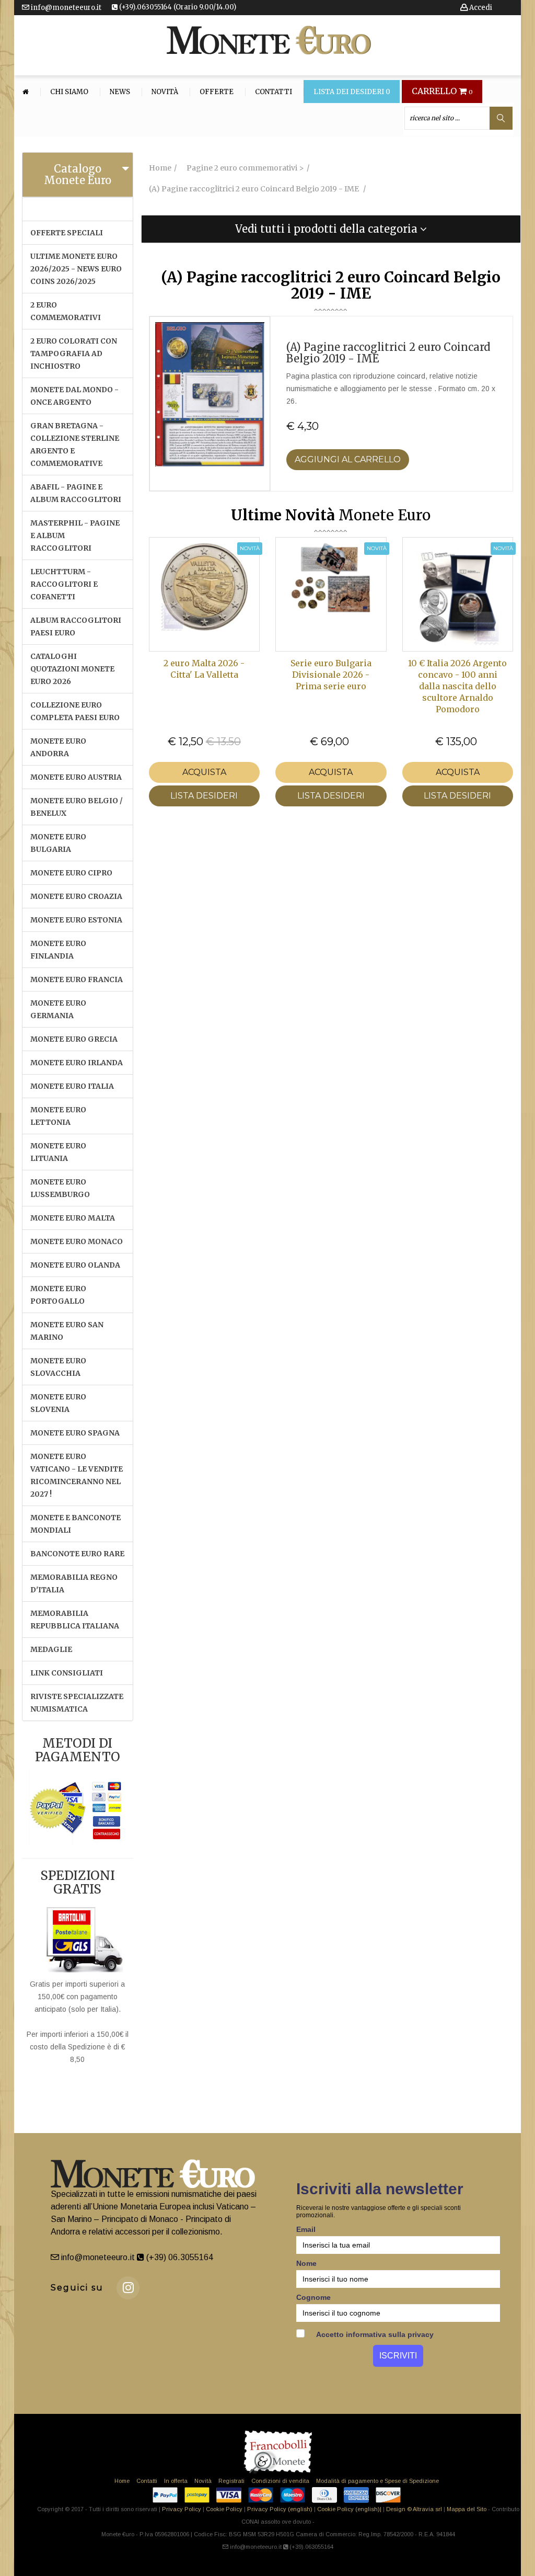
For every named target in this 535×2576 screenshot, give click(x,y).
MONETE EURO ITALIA (72, 1086)
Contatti (274, 92)
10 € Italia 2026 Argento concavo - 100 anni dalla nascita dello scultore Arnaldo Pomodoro (457, 686)
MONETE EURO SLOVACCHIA (58, 1367)
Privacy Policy (182, 2509)
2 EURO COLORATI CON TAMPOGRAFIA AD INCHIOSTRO (74, 354)
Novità (165, 92)
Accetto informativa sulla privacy (374, 2334)
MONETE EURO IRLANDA (77, 1063)
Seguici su (77, 2288)
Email (306, 2229)
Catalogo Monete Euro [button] (78, 174)
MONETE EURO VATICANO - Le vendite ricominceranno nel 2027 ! (77, 1475)
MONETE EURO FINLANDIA (58, 950)
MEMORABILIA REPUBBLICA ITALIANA (75, 1620)
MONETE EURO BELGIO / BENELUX (77, 807)
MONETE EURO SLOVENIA (58, 1403)
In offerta (176, 2481)
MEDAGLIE (51, 1649)
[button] (331, 229)
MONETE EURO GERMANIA (58, 1009)
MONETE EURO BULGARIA (58, 843)
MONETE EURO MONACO (77, 1241)
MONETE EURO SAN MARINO (67, 1331)
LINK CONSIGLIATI (67, 1673)
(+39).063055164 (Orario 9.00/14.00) (177, 7)
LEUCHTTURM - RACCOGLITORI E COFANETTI (64, 584)
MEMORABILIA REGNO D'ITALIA (74, 1583)
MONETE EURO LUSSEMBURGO (60, 1188)
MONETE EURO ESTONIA (76, 920)
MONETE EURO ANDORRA (58, 747)
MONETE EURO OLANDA (75, 1265)
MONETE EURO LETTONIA (58, 1116)
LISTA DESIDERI (204, 796)
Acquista (204, 772)
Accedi (480, 8)
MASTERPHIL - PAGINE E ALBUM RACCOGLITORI (75, 535)
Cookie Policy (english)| (349, 2509)
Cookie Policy (224, 2509)
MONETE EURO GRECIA (74, 1039)
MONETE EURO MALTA (73, 1218)
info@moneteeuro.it (65, 8)
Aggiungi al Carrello (348, 459)
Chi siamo (69, 92)
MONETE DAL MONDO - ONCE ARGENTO (74, 396)
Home (122, 2481)
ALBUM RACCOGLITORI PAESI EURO (76, 626)
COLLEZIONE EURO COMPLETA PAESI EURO (75, 711)
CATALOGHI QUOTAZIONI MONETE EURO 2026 (72, 669)
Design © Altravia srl (414, 2509)
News (120, 92)
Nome (306, 2263)
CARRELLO (442, 92)
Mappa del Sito (467, 2509)
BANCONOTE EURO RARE (77, 1554)
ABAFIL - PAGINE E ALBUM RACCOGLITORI (76, 493)
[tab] (78, 175)
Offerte (217, 92)
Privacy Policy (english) (280, 2509)
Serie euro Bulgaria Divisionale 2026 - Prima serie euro (331, 675)
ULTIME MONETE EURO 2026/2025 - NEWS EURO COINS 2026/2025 (76, 269)
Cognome (313, 2297)
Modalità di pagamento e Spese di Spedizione (377, 2481)
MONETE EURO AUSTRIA (76, 777)
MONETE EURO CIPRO (71, 873)
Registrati (231, 2481)
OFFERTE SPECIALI (67, 233)
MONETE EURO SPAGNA (75, 1433)
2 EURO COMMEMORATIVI (66, 311)
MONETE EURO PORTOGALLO (58, 1295)
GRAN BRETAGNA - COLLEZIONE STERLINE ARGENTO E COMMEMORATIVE (75, 444)
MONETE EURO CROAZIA (76, 896)
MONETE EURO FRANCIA (77, 979)
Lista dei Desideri (352, 92)
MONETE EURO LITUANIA (58, 1152)
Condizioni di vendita (280, 2481)
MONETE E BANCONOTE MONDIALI (75, 1524)
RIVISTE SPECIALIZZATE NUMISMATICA (77, 1703)
